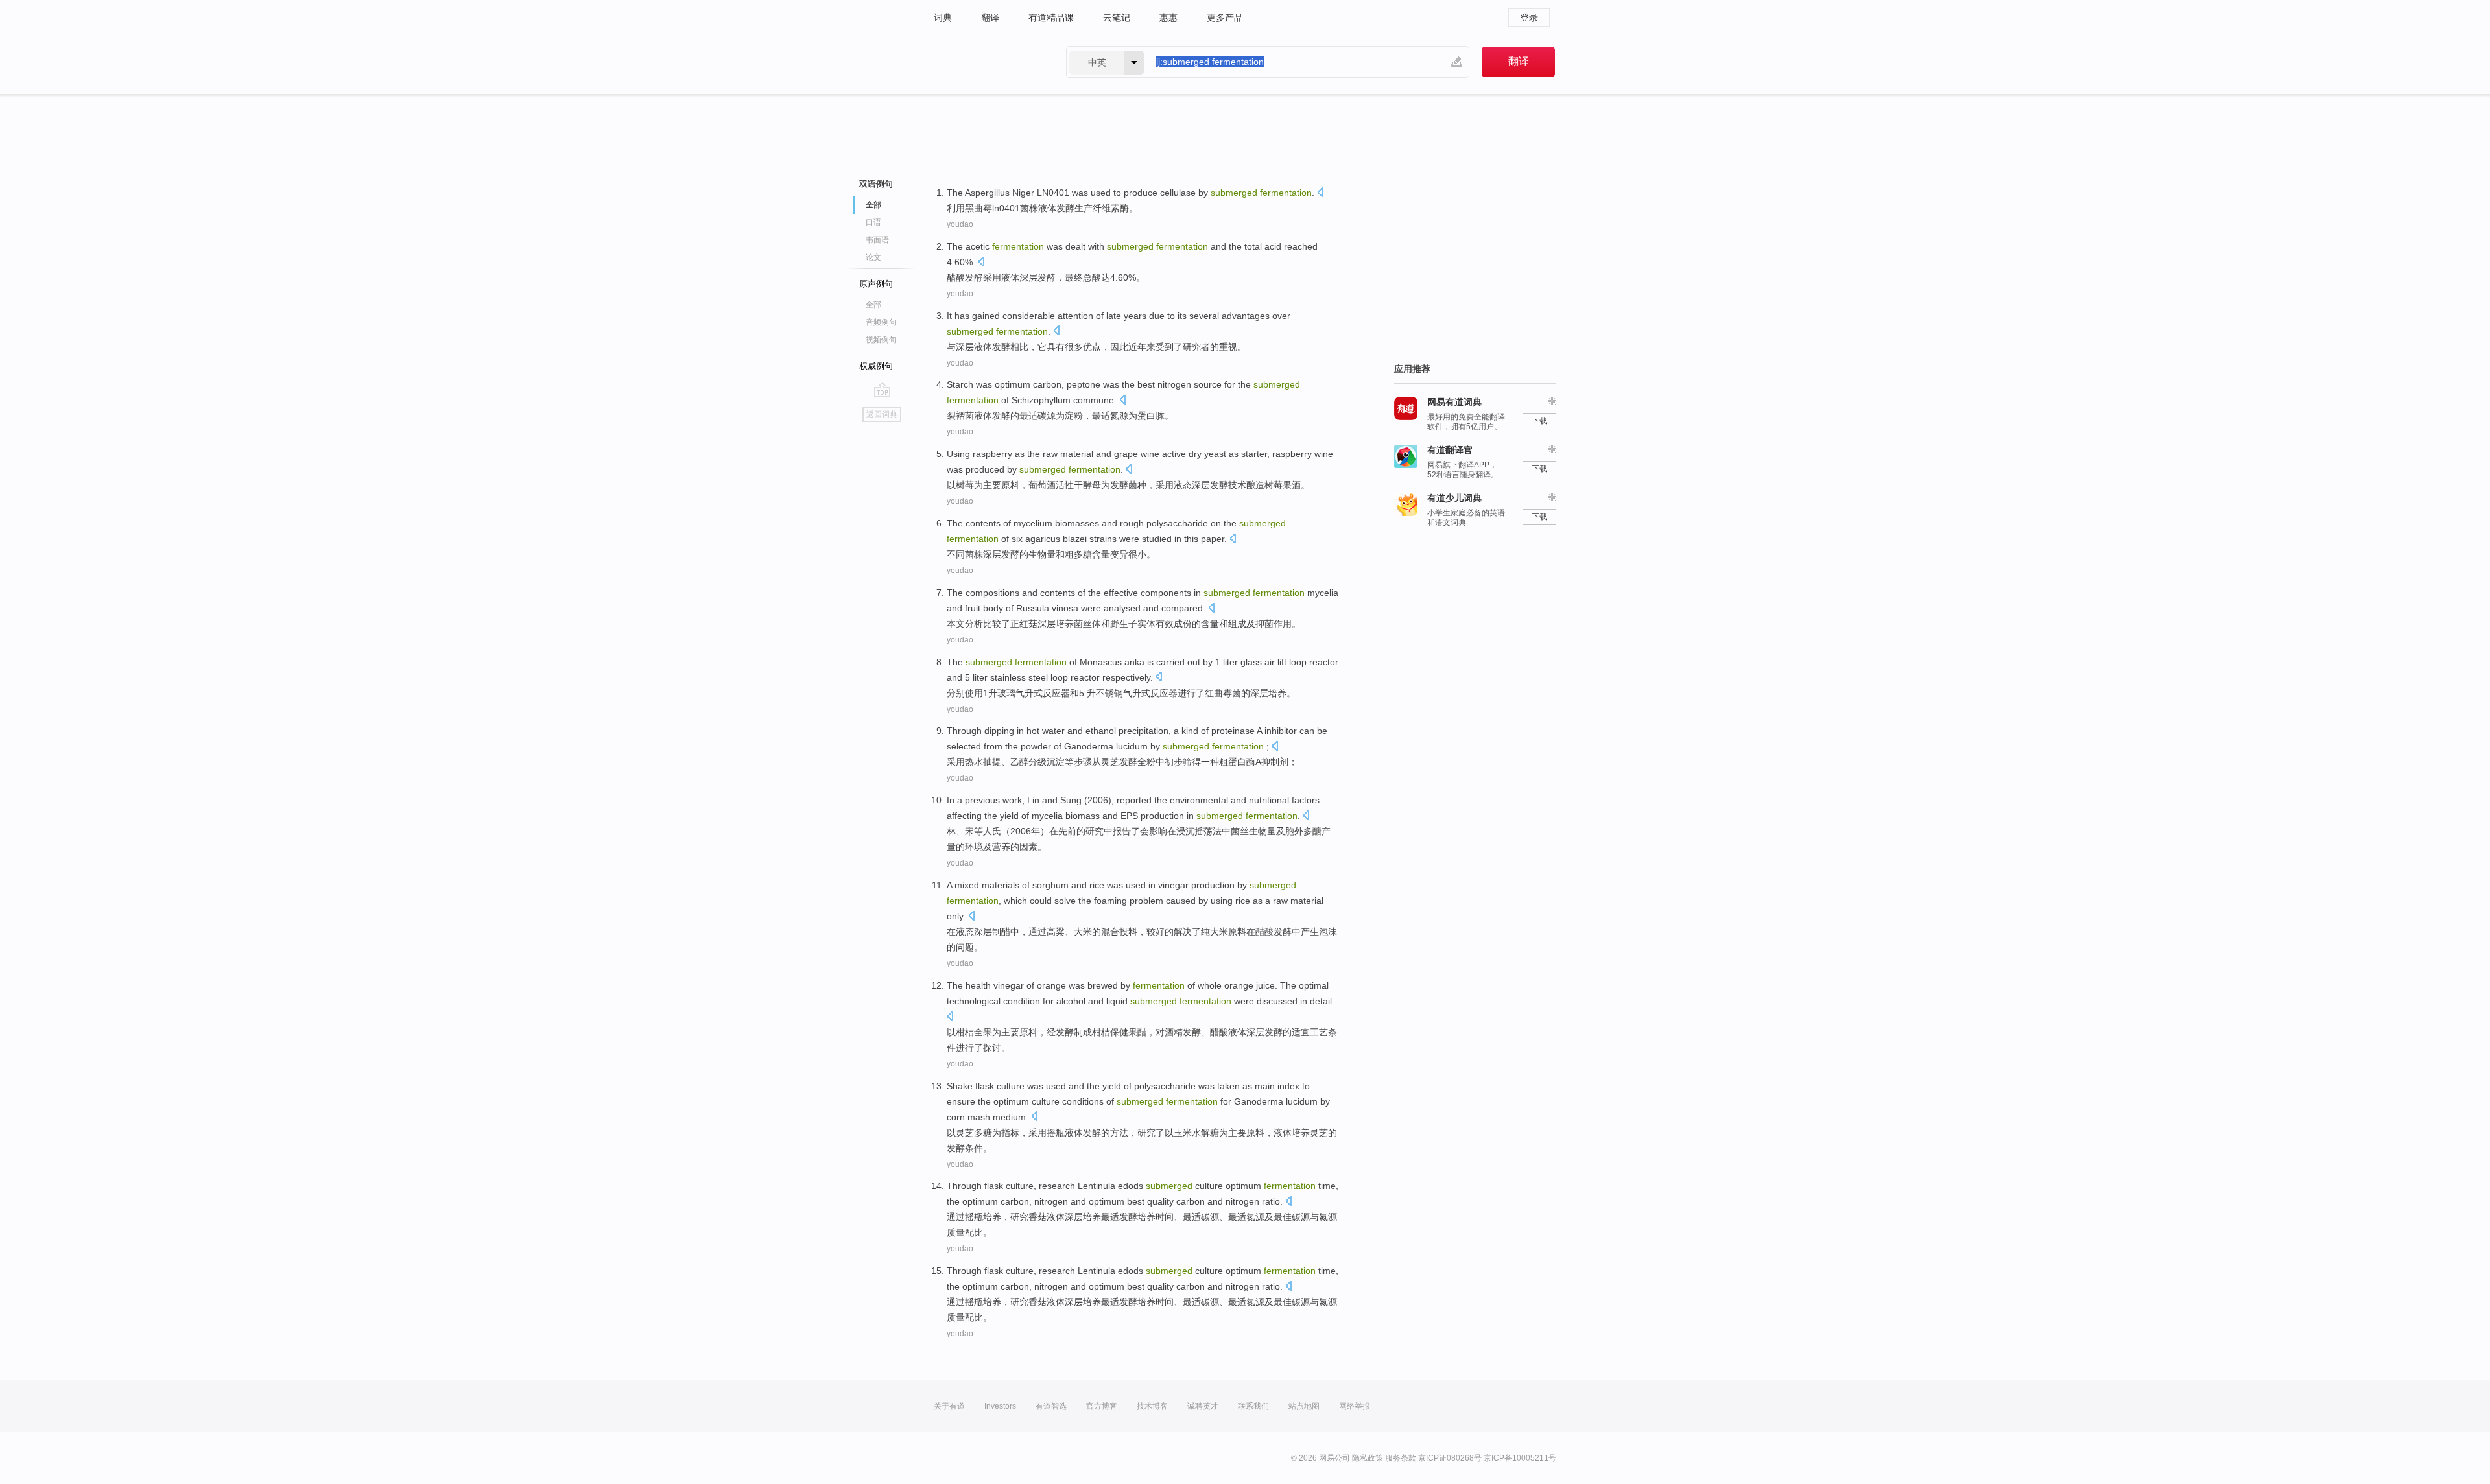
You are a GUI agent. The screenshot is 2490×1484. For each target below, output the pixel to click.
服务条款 (1401, 1458)
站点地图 (1304, 1406)
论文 (873, 257)
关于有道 (949, 1406)
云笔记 (1117, 18)
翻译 (990, 18)
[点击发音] (1320, 194)
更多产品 (1225, 18)
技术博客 (1152, 1406)
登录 (1529, 18)
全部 (873, 305)
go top (882, 390)
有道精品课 (1051, 18)
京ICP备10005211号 (1520, 1458)
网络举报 (1355, 1406)
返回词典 (882, 414)
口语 (873, 222)
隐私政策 (1368, 1458)
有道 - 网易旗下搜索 (987, 62)
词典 (943, 18)
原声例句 (876, 284)
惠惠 (1168, 18)
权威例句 (876, 366)
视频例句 (881, 340)
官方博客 (1102, 1406)
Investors (1000, 1406)
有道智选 (1051, 1406)
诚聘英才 (1203, 1406)
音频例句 (881, 322)
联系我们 (1253, 1406)
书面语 (877, 240)
